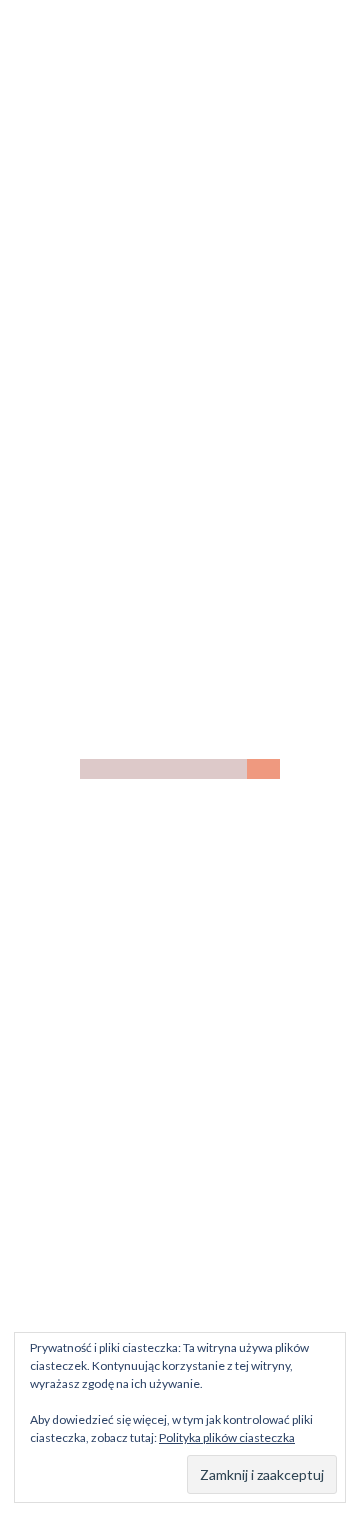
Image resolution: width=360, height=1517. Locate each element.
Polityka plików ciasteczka (227, 1437)
